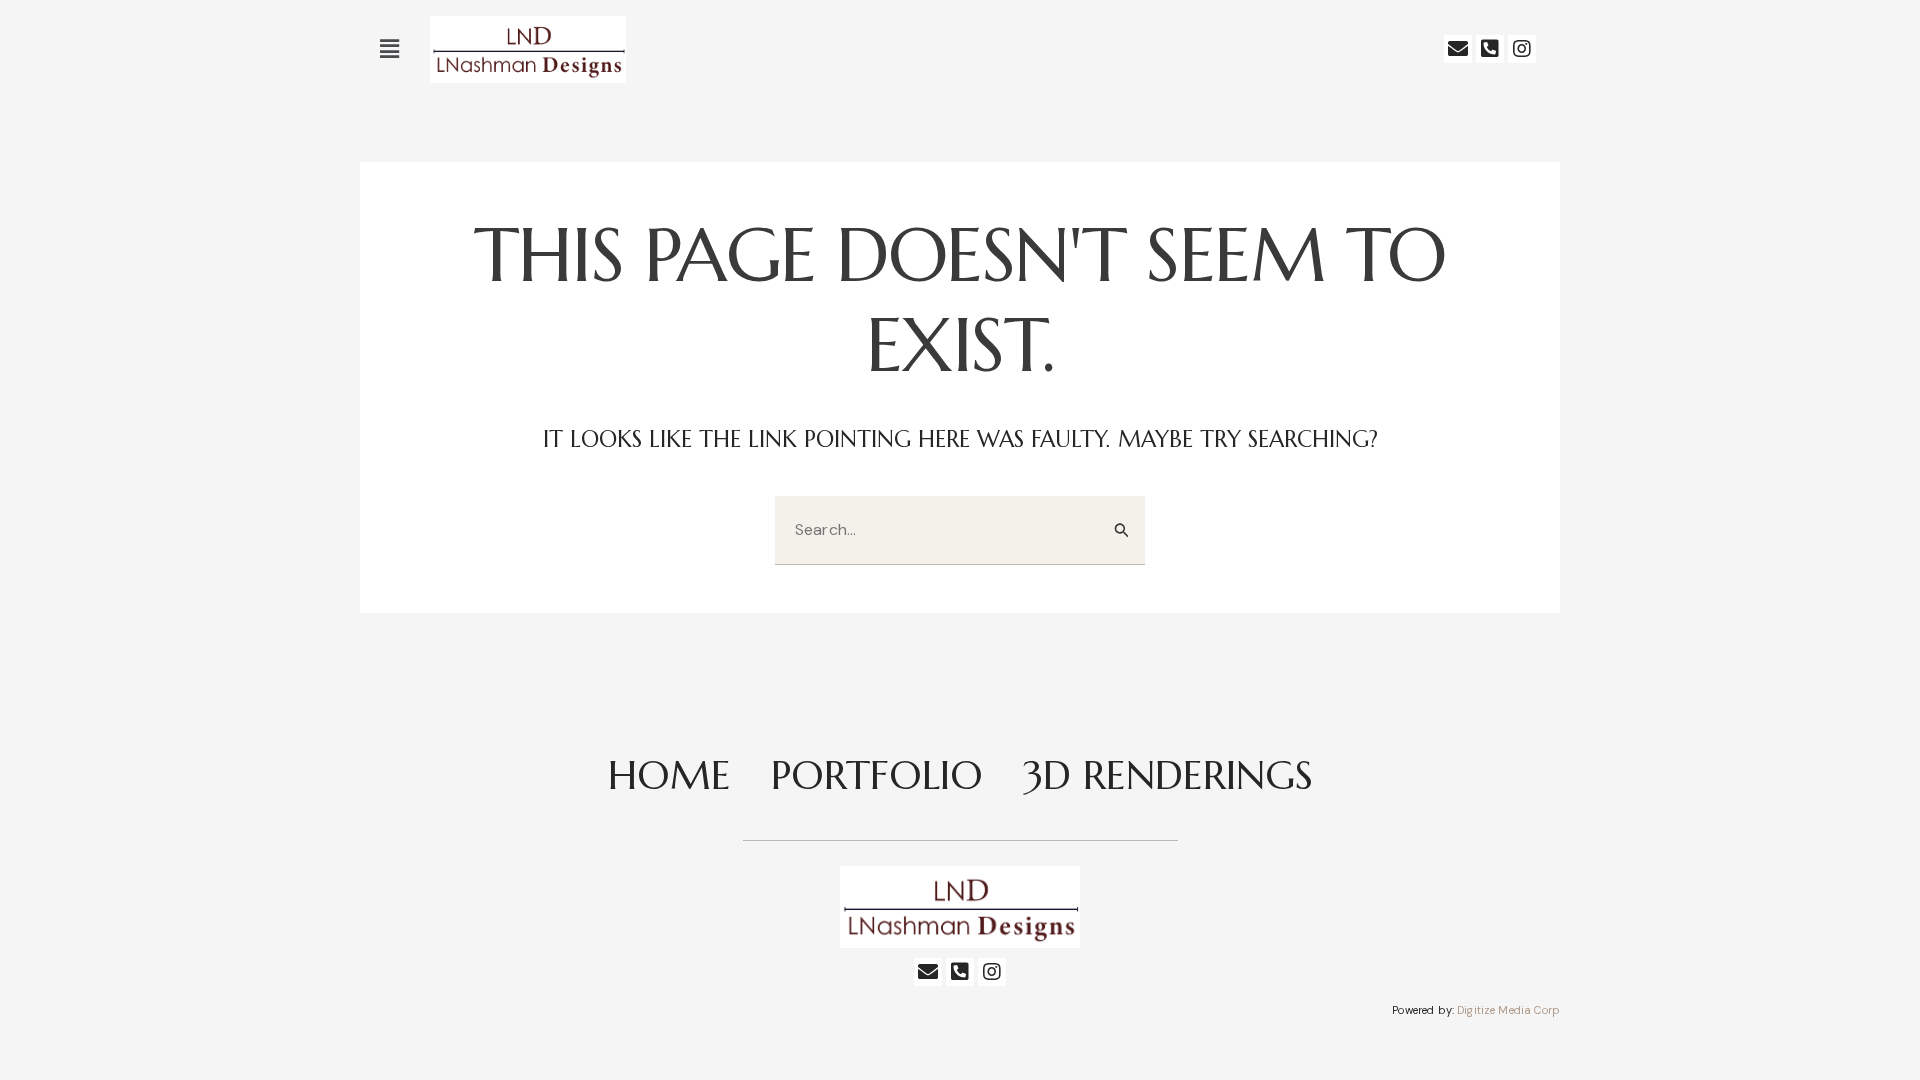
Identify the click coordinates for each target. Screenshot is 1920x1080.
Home (669, 775)
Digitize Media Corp (1508, 1010)
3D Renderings (1168, 775)
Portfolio (877, 775)
